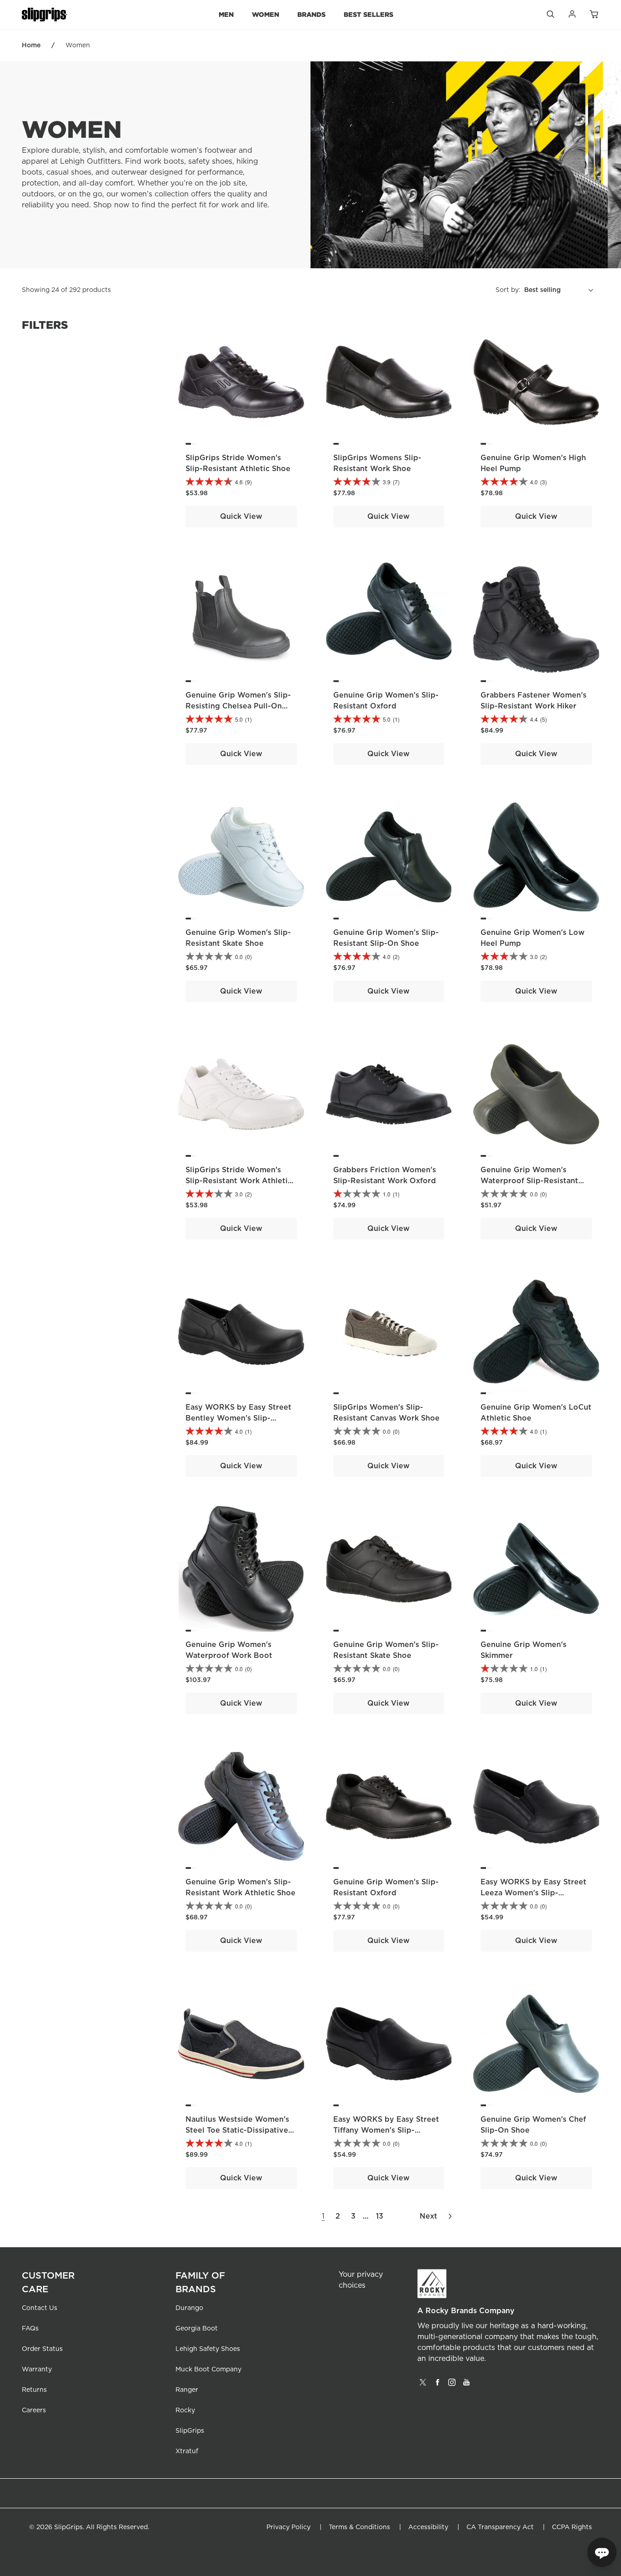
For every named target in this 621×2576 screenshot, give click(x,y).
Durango (189, 2308)
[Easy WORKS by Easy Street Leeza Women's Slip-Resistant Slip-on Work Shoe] (536, 1806)
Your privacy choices (361, 2280)
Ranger (187, 2390)
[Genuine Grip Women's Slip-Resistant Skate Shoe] (241, 857)
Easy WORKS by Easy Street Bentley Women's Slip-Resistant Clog (238, 1418)
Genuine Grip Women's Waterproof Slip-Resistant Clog (529, 1181)
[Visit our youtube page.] (466, 2385)
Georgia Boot (197, 2329)
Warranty (37, 2370)
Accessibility (428, 2527)
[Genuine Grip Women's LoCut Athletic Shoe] (536, 1332)
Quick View (241, 517)
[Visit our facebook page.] (437, 2385)
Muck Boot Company (208, 2370)
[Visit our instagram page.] (452, 2385)
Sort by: (508, 290)
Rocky (185, 2410)
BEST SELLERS (368, 14)
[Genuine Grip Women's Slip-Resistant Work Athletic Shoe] (241, 1806)
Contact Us (40, 2308)
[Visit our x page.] (423, 2385)
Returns (34, 2390)
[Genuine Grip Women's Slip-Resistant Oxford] (389, 620)
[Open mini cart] (594, 15)
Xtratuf (187, 2451)
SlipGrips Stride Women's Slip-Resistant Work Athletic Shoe (239, 1181)
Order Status (42, 2349)
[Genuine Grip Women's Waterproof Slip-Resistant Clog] (536, 1094)
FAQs (30, 2329)
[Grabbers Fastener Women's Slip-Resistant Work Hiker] (536, 620)
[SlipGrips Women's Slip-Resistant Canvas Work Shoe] (389, 1332)
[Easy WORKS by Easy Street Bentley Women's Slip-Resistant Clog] (241, 1332)
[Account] (572, 16)
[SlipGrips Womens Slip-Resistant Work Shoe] (389, 382)
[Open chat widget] (602, 2552)
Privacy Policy (288, 2527)
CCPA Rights (572, 2527)
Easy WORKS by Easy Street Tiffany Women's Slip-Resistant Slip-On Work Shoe (387, 2130)
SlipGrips (190, 2431)
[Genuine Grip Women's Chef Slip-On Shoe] (536, 2044)
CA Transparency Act (500, 2527)
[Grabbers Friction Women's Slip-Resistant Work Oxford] (389, 1094)
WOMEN (265, 14)
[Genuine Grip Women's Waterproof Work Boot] (241, 1569)
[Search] (550, 16)
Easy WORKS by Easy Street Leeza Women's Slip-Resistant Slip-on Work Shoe (534, 1893)
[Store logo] (45, 15)
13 (380, 2216)
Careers (34, 2410)
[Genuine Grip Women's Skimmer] (536, 1569)
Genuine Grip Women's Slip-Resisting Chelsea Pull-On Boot (238, 706)
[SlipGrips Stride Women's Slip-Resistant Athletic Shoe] (241, 382)
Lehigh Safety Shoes (208, 2349)
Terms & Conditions (359, 2527)
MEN (226, 14)
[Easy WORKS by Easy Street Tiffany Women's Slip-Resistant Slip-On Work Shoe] (389, 2044)
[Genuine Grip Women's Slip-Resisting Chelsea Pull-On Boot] (241, 620)
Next (428, 2216)
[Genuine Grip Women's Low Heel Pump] (536, 857)
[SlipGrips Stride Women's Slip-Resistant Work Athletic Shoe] (241, 1094)
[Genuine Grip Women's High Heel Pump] (536, 382)
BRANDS (311, 14)
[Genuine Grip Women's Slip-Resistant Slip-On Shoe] (389, 857)
